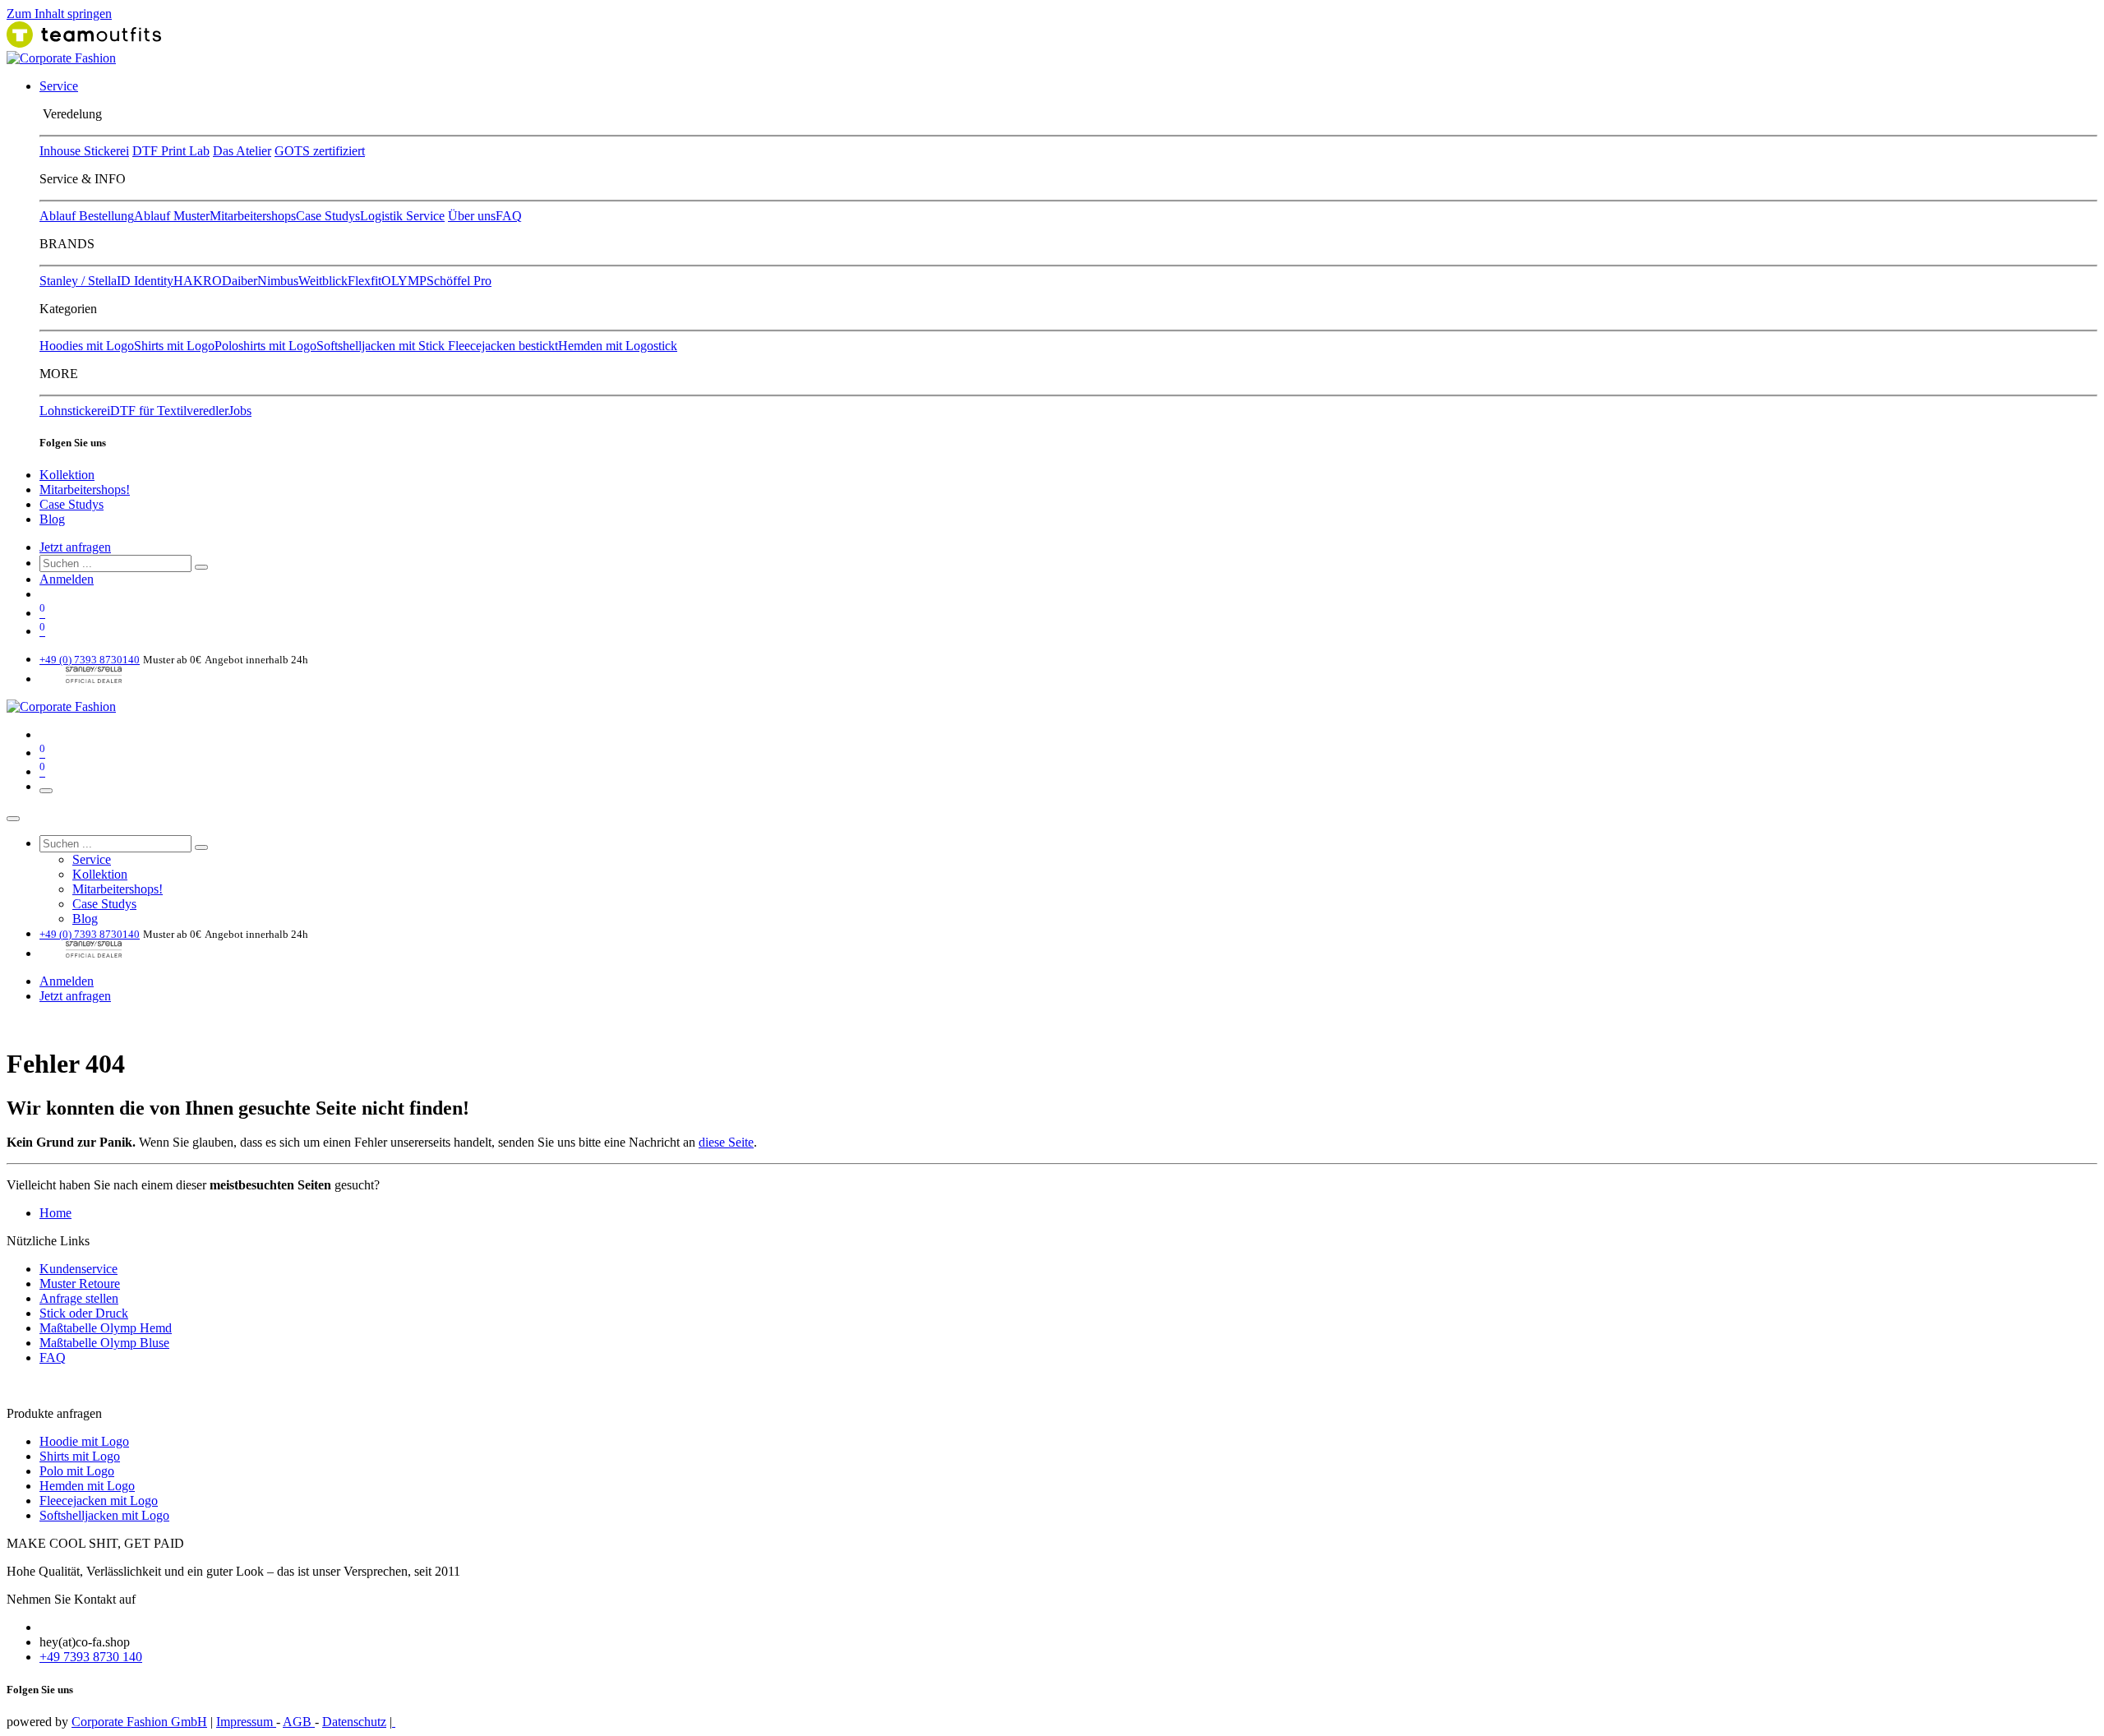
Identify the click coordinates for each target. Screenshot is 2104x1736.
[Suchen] (201, 567)
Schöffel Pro (459, 281)
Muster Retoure (80, 1284)
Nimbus (278, 281)
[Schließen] (13, 819)
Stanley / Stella (78, 281)
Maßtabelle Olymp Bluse (104, 1343)
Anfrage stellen (79, 1298)
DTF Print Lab (171, 151)
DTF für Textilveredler (169, 411)
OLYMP (404, 281)
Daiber (240, 281)
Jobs (240, 411)
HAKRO (198, 281)
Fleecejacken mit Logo (99, 1501)
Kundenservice (78, 1269)
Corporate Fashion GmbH (139, 1722)
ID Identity (145, 281)
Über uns (472, 216)
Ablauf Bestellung (87, 216)
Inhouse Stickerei (84, 151)
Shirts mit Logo (174, 346)
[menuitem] (59, 86)
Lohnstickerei (75, 411)
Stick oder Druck (84, 1313)
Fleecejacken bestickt (503, 346)
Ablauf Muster (172, 216)
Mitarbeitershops (253, 216)
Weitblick (323, 281)
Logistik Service (402, 216)
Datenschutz (354, 1722)
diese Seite (726, 1142)
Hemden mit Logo (87, 1486)
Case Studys (328, 216)
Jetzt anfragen (75, 547)
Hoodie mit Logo (84, 1441)
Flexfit (365, 281)
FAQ (509, 216)
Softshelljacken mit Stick (382, 346)
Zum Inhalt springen (59, 14)
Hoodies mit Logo (87, 346)
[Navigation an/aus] (46, 791)
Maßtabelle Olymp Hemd (106, 1328)
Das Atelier (242, 151)
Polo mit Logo (77, 1471)
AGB (299, 1722)
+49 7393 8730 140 (91, 1657)
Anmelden (67, 579)
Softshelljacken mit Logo (104, 1515)
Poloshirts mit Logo (265, 346)
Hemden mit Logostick (618, 346)
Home (55, 1213)
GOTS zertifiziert (320, 151)
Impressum (246, 1722)
